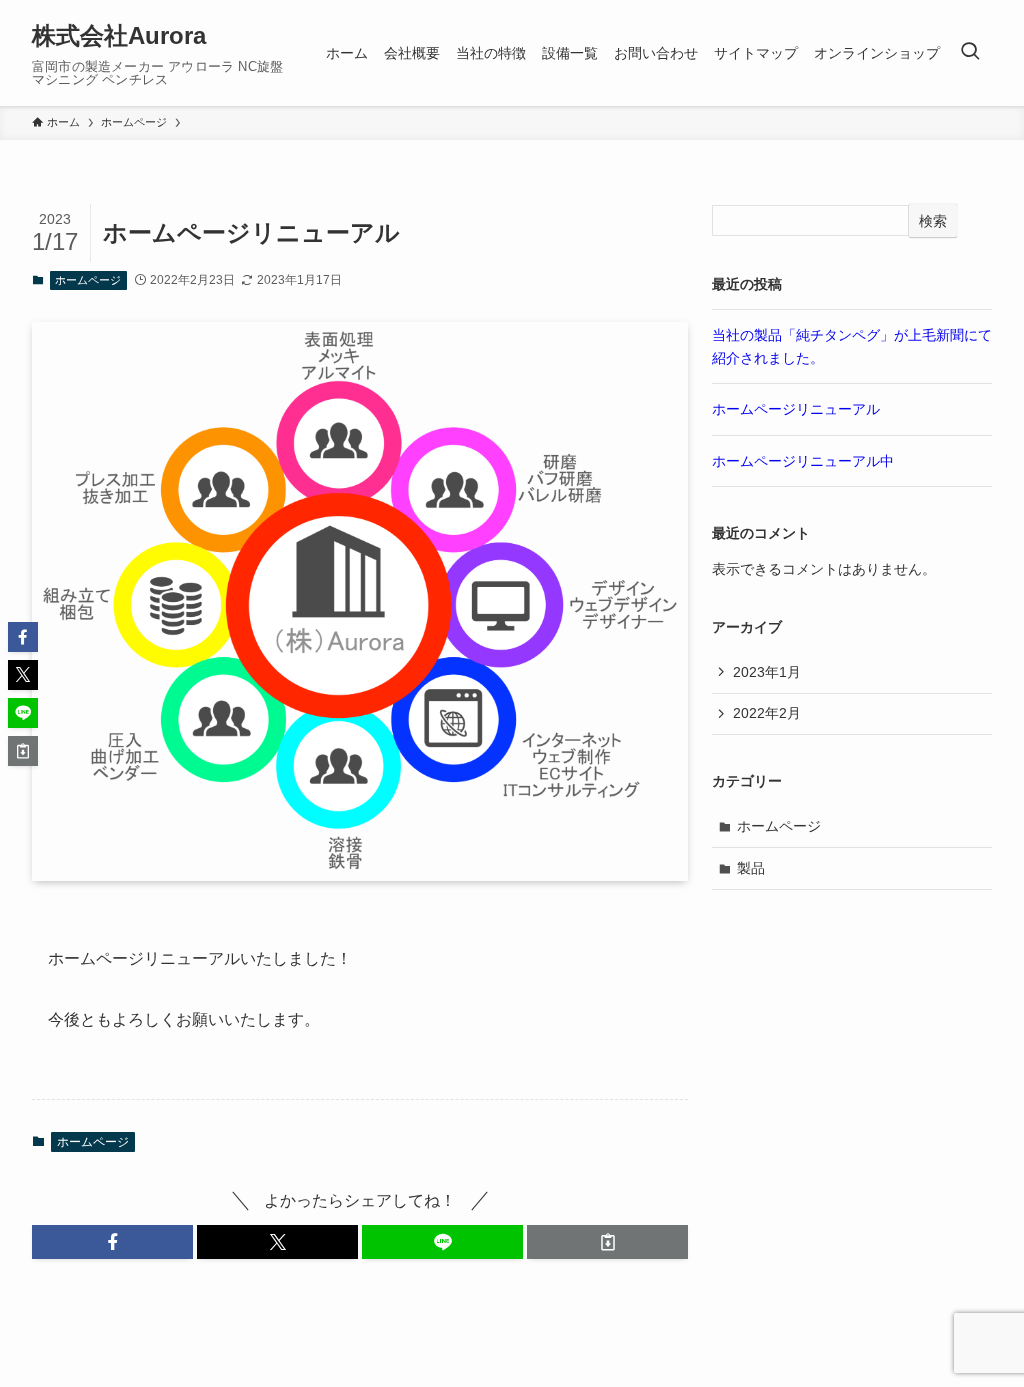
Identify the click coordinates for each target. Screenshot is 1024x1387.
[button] (112, 1242)
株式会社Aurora (119, 36)
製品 (751, 868)
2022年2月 (767, 713)
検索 (933, 221)
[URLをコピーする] (607, 1242)
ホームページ (88, 280)
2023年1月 (767, 672)
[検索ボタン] (970, 53)
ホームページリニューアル (796, 409)
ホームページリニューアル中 (803, 461)
